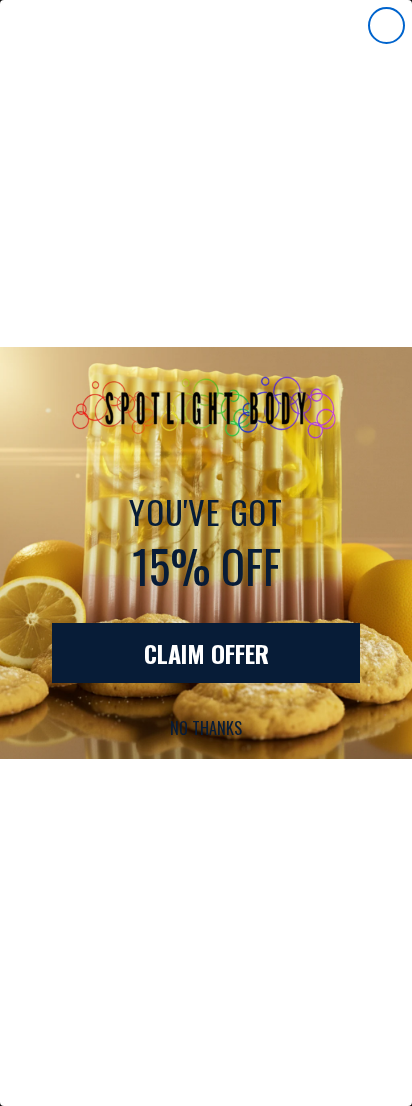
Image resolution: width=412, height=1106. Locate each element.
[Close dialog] (386, 25)
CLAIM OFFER (206, 653)
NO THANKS (206, 728)
